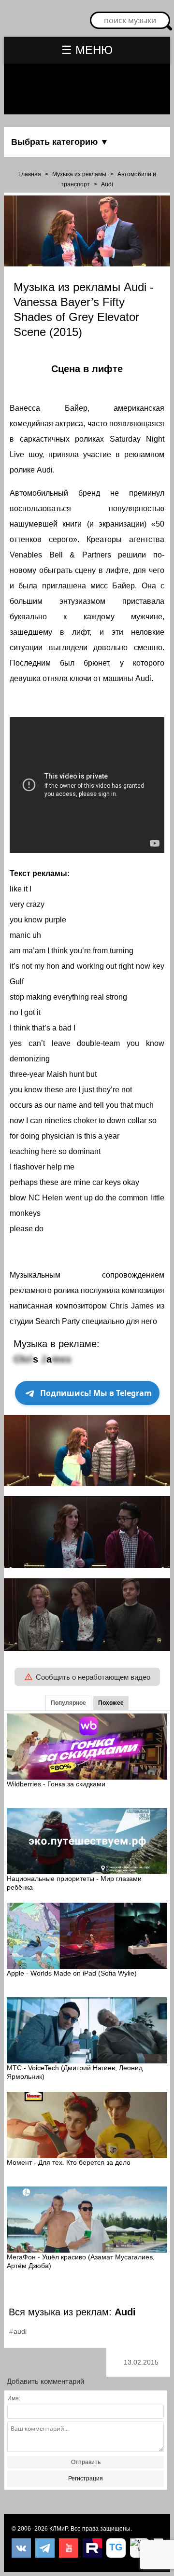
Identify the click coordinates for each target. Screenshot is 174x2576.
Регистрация (86, 2479)
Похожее (111, 1703)
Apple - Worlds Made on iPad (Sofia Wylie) (72, 1973)
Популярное (68, 1703)
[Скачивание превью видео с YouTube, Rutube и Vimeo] (116, 2548)
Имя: (14, 2398)
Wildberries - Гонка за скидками (56, 1784)
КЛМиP (58, 2529)
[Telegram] (45, 2548)
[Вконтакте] (21, 2548)
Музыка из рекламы (79, 174)
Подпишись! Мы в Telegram (96, 1393)
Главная (30, 174)
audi (20, 2331)
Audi (107, 184)
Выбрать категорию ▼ (60, 142)
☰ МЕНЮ (87, 50)
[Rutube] (92, 2548)
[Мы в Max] (140, 2548)
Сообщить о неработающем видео (93, 1677)
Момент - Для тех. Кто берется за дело (69, 2162)
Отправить (86, 2462)
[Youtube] (69, 2548)
